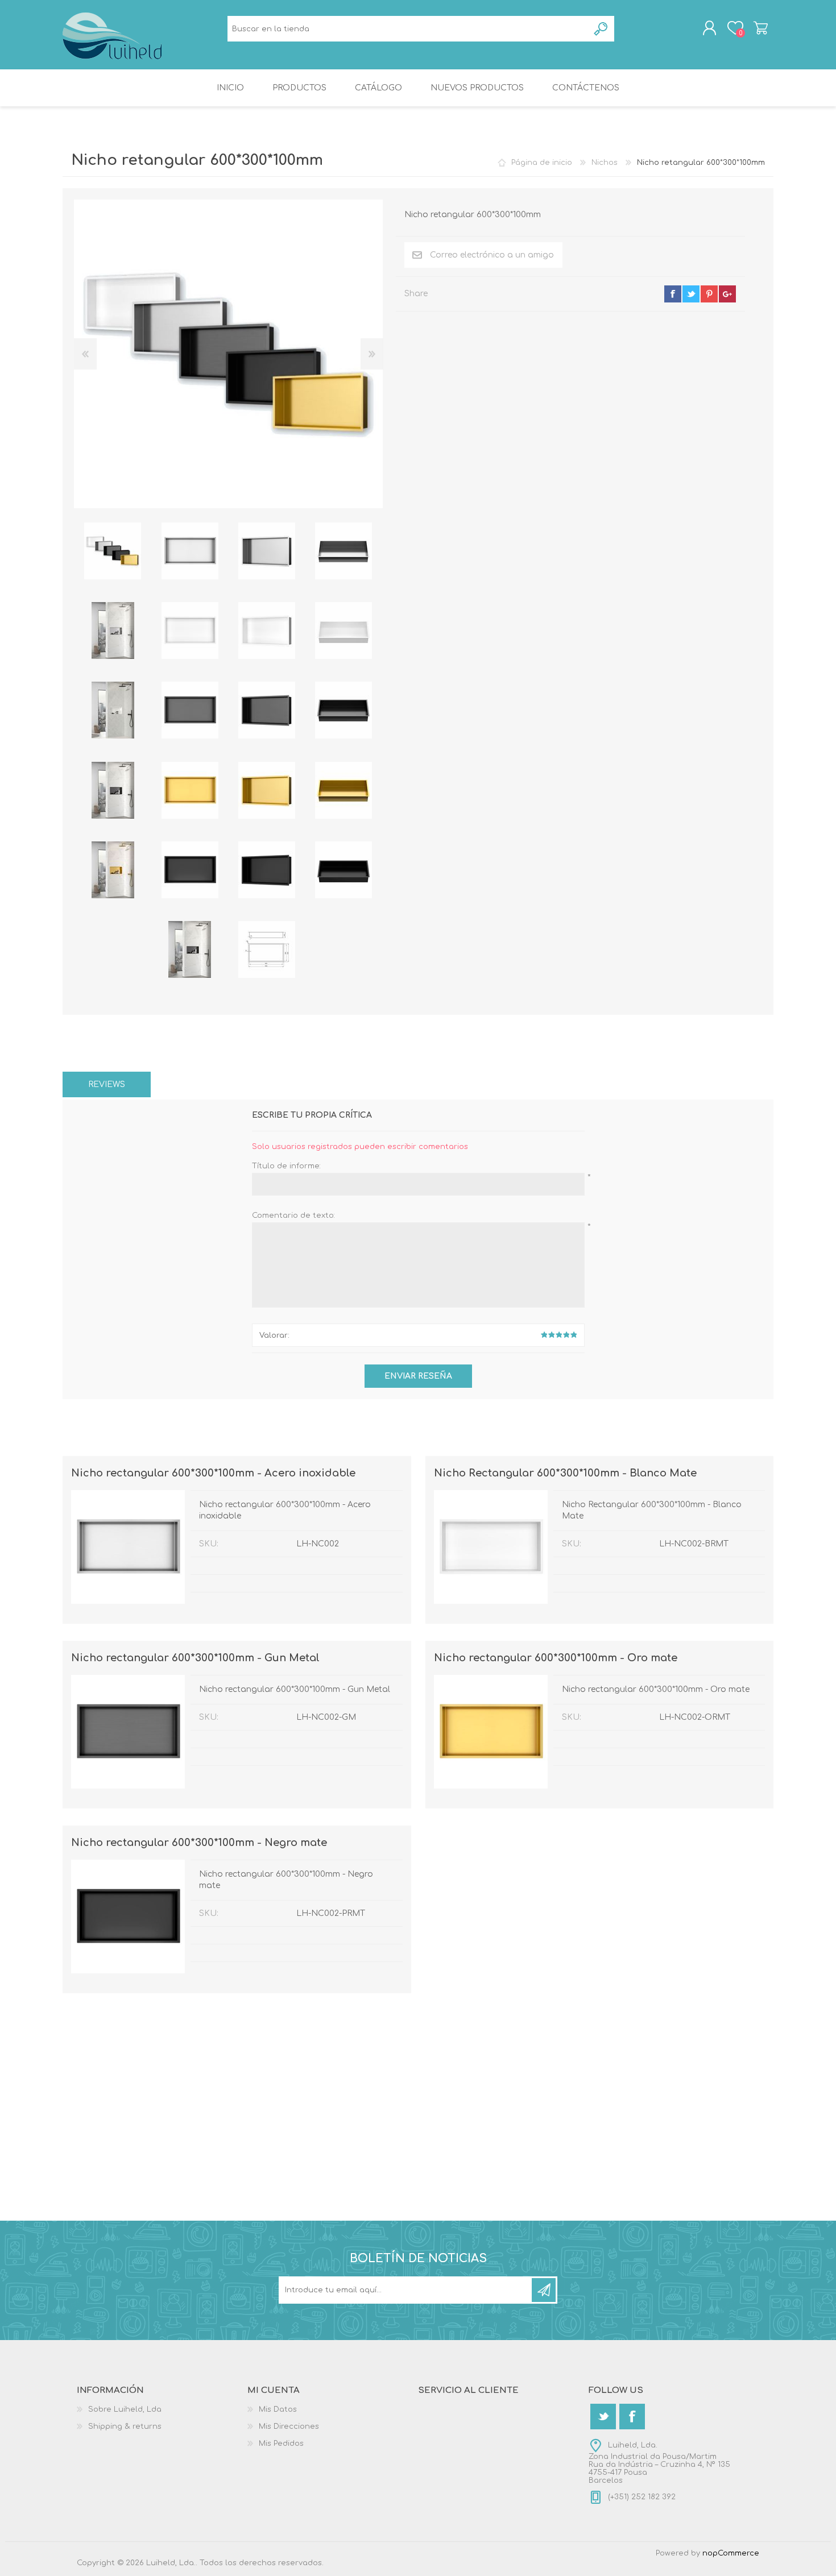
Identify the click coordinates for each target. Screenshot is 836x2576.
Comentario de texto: (293, 1216)
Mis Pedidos (281, 2444)
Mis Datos (278, 2409)
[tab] (107, 1084)
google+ (727, 294)
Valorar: (274, 1335)
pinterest (709, 294)
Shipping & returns (125, 2426)
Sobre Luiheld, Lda (125, 2409)
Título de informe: (286, 1166)
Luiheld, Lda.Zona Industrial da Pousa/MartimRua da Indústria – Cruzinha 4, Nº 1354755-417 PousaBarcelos (659, 2463)
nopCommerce (731, 2553)
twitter (691, 294)
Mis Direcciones (289, 2426)
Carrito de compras (761, 28)
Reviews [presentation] (107, 1084)
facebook (673, 294)
